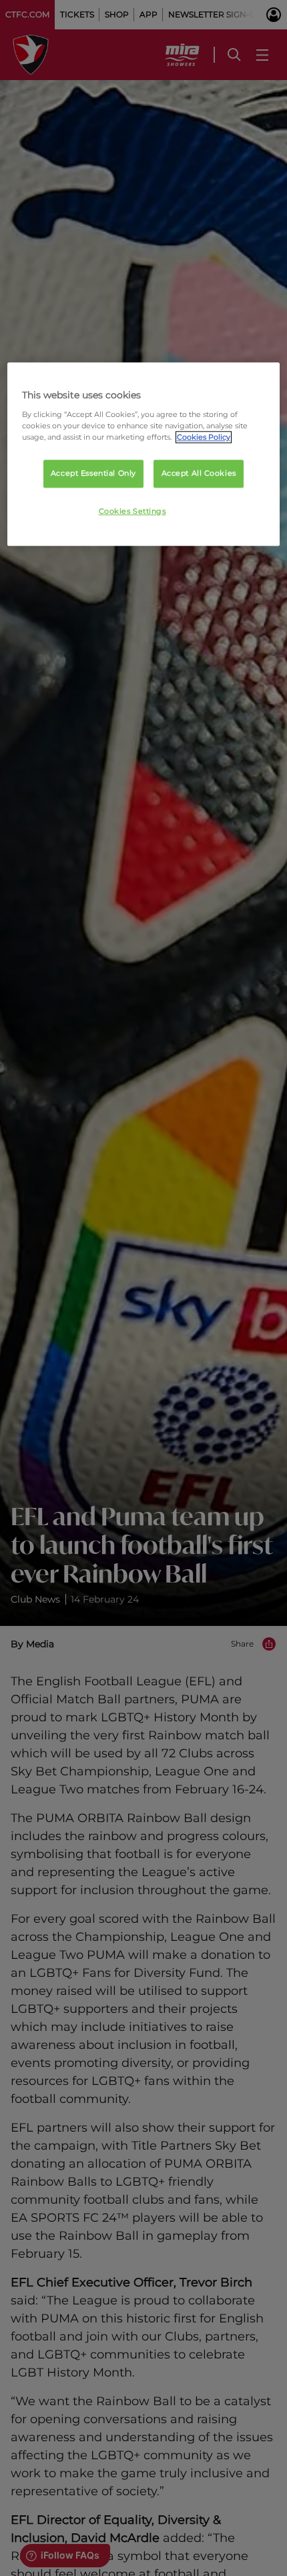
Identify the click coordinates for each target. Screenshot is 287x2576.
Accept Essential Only (93, 473)
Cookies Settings (132, 511)
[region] (144, 454)
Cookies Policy (204, 437)
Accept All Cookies (199, 473)
